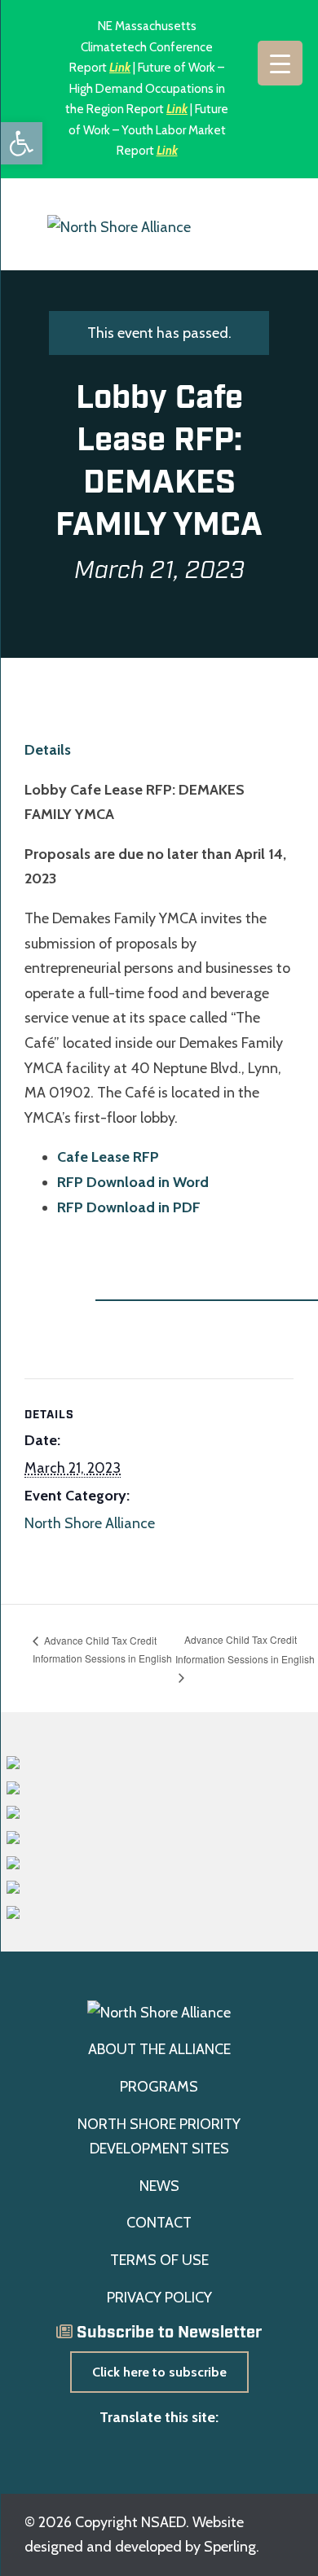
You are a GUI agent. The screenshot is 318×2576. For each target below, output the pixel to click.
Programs (159, 2087)
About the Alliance (159, 2049)
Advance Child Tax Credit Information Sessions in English (102, 1649)
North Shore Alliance (90, 1523)
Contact (159, 2223)
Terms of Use (159, 2260)
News (159, 2186)
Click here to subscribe (159, 2372)
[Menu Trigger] (280, 63)
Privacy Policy (159, 2298)
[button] (21, 143)
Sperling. (232, 2547)
